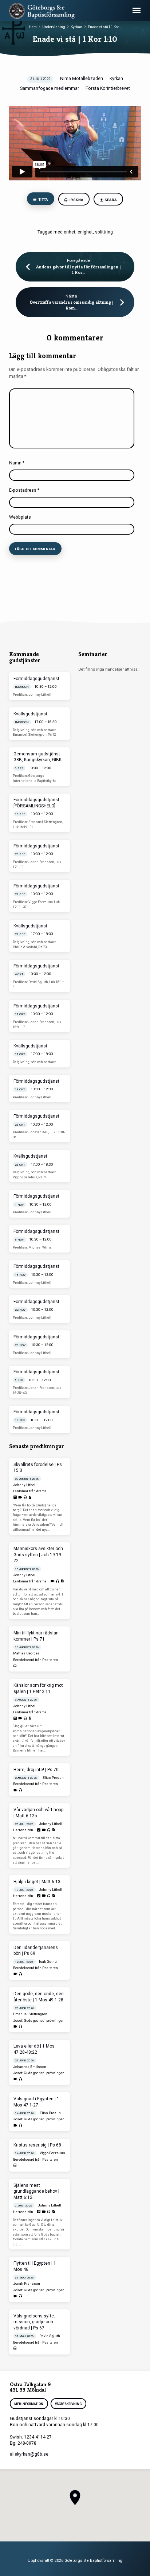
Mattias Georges (26, 1653)
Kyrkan (76, 27)
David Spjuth (50, 2336)
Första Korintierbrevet (108, 88)
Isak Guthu (48, 1962)
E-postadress (24, 490)
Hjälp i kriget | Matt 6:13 (37, 1882)
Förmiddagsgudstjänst (36, 679)
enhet (70, 232)
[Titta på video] (20, 1497)
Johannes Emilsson (30, 2067)
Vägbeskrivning (68, 2404)
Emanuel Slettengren (30, 2014)
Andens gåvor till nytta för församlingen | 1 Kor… (78, 270)
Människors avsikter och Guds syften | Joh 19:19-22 (38, 1555)
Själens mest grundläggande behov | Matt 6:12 (36, 2192)
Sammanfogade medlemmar (50, 88)
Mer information (29, 2404)
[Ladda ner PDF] (30, 1497)
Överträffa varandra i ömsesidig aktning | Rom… (72, 305)
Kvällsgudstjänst (30, 714)
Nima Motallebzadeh (82, 79)
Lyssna (76, 200)
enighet (85, 232)
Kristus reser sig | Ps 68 (37, 2145)
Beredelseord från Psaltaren (35, 1660)
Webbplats (20, 517)
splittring (104, 232)
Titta (43, 199)
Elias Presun (53, 1778)
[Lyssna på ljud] (25, 1497)
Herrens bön (23, 1830)
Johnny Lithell (25, 1485)
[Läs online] (15, 1497)
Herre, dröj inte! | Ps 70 (36, 1770)
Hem (33, 27)
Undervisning (54, 27)
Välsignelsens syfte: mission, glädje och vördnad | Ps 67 (34, 2322)
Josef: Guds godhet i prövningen (39, 2020)
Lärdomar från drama (30, 1491)
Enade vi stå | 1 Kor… (104, 27)
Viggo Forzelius (52, 2153)
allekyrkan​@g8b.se (29, 2454)
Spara (111, 200)
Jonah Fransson (27, 2283)
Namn (17, 463)
